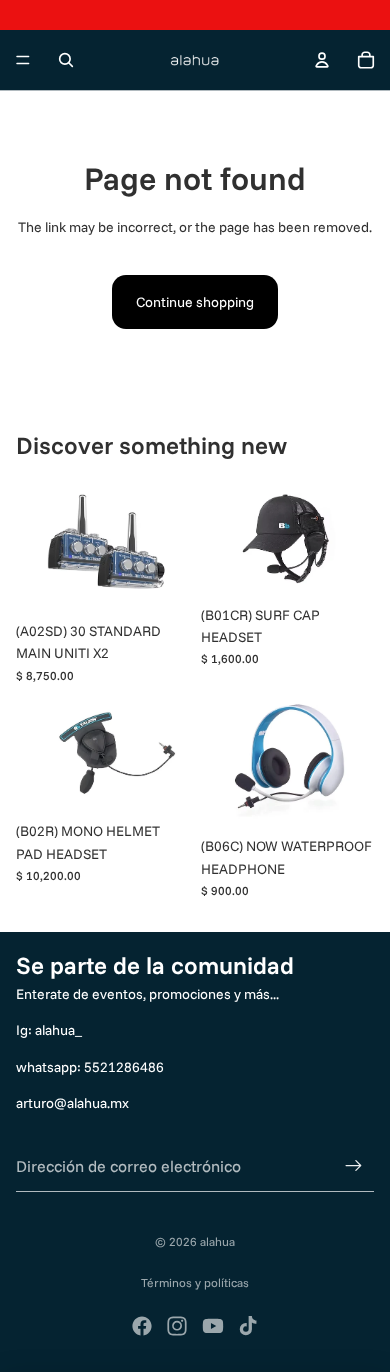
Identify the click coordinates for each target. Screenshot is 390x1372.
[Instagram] (177, 1326)
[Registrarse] (354, 1167)
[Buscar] (66, 60)
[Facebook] (142, 1326)
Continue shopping (195, 302)
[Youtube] (213, 1326)
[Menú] (23, 60)
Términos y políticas (195, 1282)
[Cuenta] (322, 60)
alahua (217, 1241)
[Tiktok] (248, 1326)
